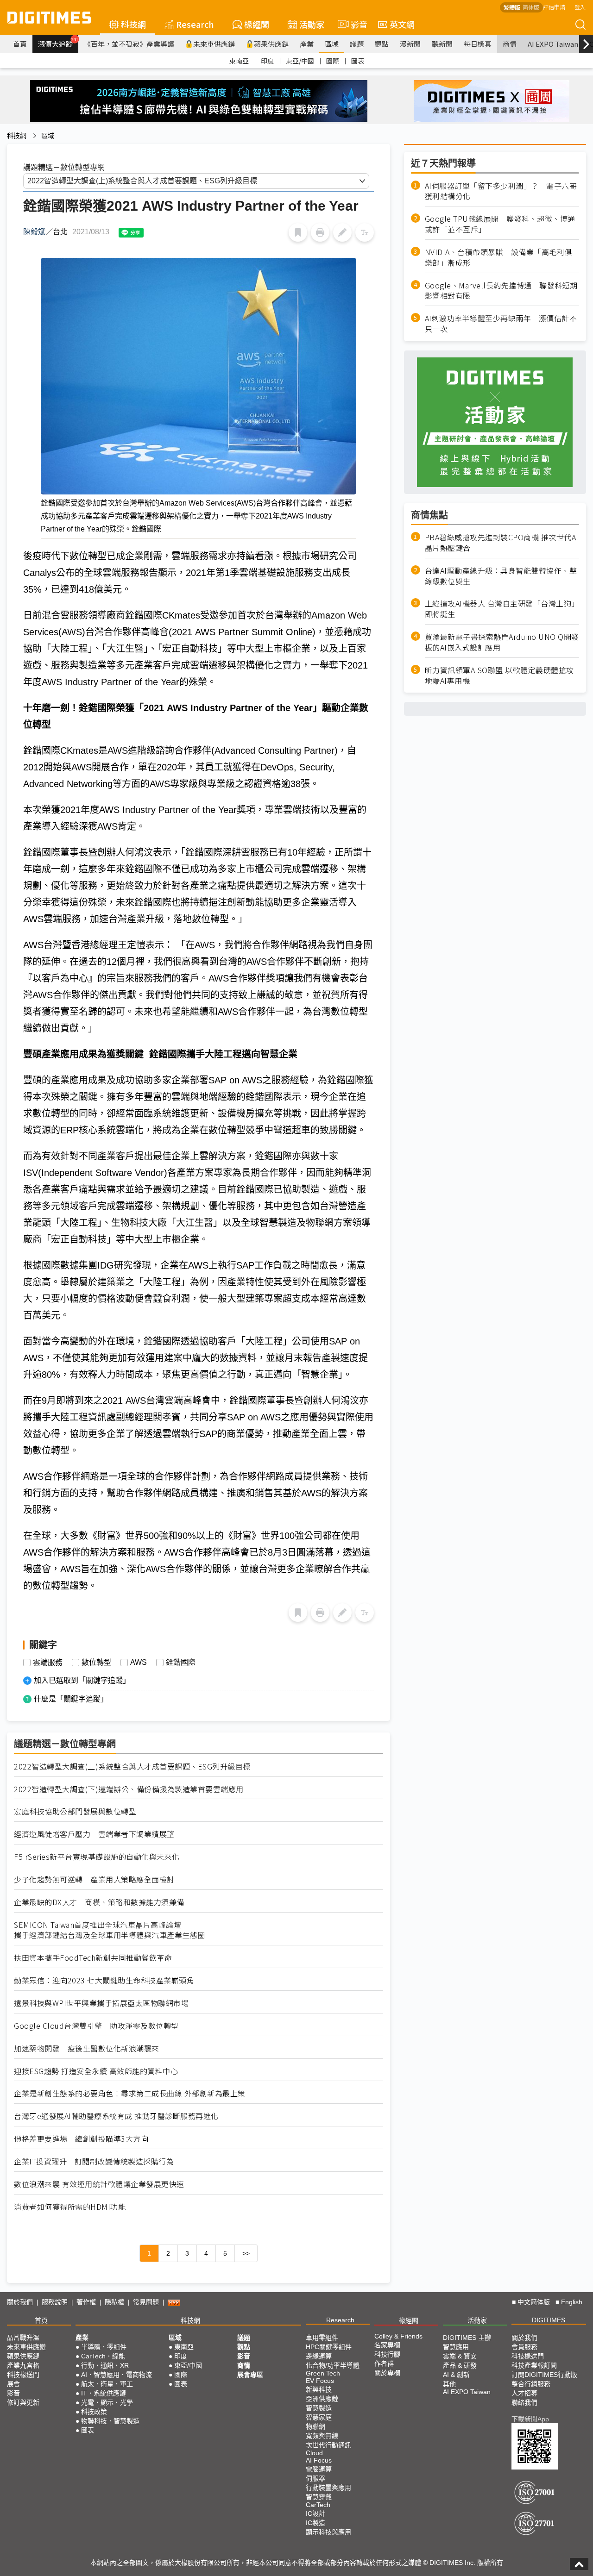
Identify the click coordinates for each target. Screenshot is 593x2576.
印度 (267, 61)
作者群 (384, 2363)
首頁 (20, 44)
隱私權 (114, 2302)
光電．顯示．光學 (107, 2402)
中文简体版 (534, 2302)
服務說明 (55, 2302)
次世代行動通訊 (328, 2445)
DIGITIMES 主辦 (467, 2338)
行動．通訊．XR (105, 2365)
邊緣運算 (319, 2356)
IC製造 (315, 2523)
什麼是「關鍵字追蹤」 (71, 1699)
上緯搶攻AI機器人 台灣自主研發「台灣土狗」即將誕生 (502, 609)
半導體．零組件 (104, 2347)
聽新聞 (442, 44)
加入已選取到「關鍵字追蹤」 (82, 1680)
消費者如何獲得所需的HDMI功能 (70, 2207)
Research (195, 24)
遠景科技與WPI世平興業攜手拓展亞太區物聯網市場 (101, 2003)
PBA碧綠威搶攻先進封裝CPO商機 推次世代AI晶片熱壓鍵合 (502, 543)
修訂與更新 (23, 2402)
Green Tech (323, 2373)
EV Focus (320, 2381)
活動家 (312, 24)
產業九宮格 (23, 2365)
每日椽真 (478, 44)
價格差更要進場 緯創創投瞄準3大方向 (81, 2139)
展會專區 (250, 2375)
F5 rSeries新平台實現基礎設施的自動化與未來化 (97, 1857)
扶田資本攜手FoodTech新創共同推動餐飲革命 (93, 1958)
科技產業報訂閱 (534, 2365)
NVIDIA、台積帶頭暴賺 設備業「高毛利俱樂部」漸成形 (498, 257)
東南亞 (239, 61)
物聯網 (315, 2426)
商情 (510, 44)
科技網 (133, 24)
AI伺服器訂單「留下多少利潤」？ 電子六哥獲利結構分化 (501, 191)
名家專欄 (387, 2345)
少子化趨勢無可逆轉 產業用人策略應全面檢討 (94, 1879)
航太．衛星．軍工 (107, 2384)
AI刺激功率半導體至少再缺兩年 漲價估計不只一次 (501, 324)
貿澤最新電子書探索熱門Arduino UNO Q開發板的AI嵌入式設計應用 (502, 643)
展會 (13, 2384)
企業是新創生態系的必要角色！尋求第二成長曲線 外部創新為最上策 (130, 2093)
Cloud (314, 2453)
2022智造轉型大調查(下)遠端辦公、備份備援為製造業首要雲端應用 (129, 1789)
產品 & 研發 (460, 2365)
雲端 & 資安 (460, 2356)
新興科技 (319, 2389)
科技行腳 (387, 2354)
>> (246, 2253)
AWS (139, 1663)
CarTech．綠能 (103, 2356)
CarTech (318, 2505)
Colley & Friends (398, 2336)
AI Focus (319, 2460)
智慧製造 (319, 2408)
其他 (449, 2384)
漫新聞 (410, 44)
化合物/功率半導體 (333, 2365)
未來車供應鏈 (214, 44)
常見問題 (146, 2302)
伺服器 (315, 2478)
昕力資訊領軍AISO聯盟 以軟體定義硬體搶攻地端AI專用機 (499, 675)
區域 (332, 44)
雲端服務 (48, 1663)
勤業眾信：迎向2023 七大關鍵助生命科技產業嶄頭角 (104, 1980)
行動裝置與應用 (328, 2488)
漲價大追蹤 (58, 43)
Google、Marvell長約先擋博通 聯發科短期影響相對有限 (501, 291)
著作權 (86, 2302)
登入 (580, 7)
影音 (355, 24)
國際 (333, 61)
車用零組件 (322, 2338)
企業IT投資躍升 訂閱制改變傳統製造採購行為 (94, 2161)
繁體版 (512, 7)
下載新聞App (530, 2419)
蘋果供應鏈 (271, 44)
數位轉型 (96, 1663)
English (572, 2302)
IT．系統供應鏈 (104, 2393)
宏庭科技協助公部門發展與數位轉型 (75, 1811)
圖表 (358, 61)
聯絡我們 (524, 2402)
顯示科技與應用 (328, 2532)
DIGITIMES (549, 2320)
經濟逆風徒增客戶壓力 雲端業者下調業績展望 (94, 1834)
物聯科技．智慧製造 (110, 2421)
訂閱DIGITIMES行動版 (544, 2375)
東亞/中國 (300, 61)
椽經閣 (257, 24)
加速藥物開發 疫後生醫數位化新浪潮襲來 (87, 2048)
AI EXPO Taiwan (553, 44)
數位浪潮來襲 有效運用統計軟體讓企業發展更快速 (99, 2184)
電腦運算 (319, 2469)
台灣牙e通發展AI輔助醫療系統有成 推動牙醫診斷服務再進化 (116, 2116)
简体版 (531, 7)
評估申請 (554, 7)
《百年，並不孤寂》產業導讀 (129, 44)
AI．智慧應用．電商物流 (117, 2375)
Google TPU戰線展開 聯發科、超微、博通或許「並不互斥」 (500, 225)
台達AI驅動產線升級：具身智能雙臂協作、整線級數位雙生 (501, 576)
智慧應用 (456, 2347)
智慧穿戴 (319, 2497)
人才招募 (524, 2393)
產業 (307, 44)
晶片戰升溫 (23, 2338)
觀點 (382, 44)
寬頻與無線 (322, 2436)
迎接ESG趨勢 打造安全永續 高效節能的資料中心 (96, 2071)
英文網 (402, 24)
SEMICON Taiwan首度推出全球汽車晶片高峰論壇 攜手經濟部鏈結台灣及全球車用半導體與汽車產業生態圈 (110, 1930)
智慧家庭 (319, 2417)
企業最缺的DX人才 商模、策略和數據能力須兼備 (99, 1902)
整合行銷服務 (531, 2384)
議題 (357, 44)
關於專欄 (387, 2373)
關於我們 (20, 2302)
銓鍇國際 (181, 1663)
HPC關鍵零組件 (329, 2347)
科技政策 (94, 2412)
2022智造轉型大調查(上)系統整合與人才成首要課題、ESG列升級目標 (132, 1766)
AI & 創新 (456, 2375)
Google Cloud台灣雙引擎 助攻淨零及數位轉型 (96, 2026)
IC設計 (315, 2513)
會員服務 (524, 2347)
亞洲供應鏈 (322, 2399)
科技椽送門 (23, 2375)
